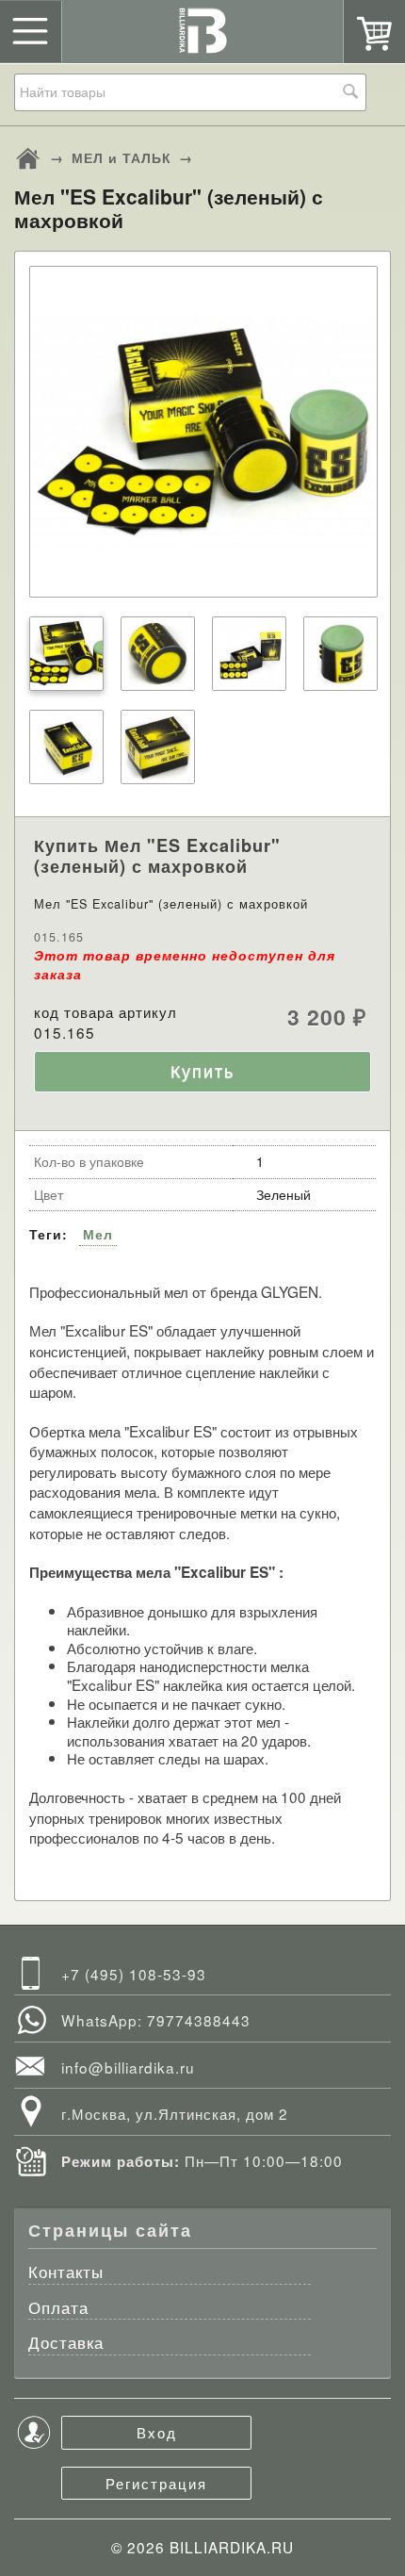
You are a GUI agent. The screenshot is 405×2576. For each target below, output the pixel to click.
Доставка (66, 2344)
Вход (157, 2432)
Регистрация (156, 2483)
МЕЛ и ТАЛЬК (121, 157)
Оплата (58, 2309)
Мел (98, 1234)
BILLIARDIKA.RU (232, 2547)
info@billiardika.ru (128, 2067)
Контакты (66, 2273)
